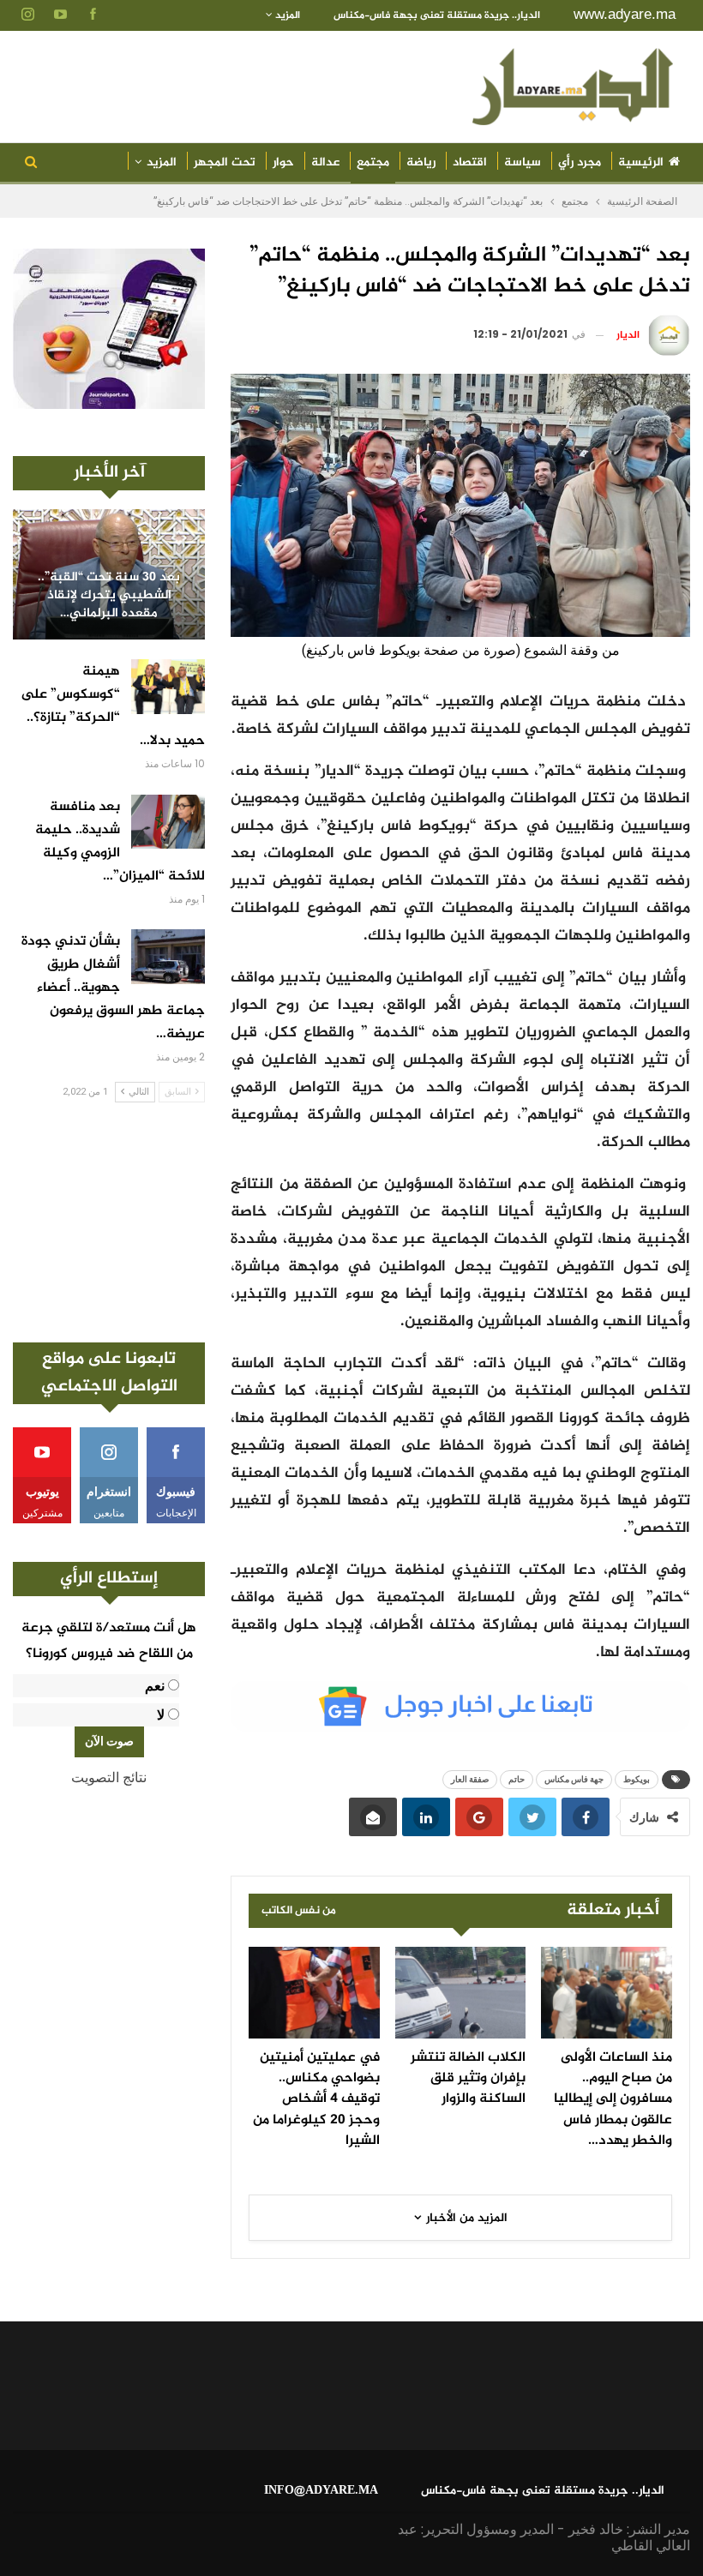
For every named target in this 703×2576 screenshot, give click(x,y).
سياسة (523, 162)
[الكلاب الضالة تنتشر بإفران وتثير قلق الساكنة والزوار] (461, 1993)
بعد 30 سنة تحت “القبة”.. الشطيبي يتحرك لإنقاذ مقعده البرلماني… (109, 596)
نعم (155, 1686)
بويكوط (637, 1779)
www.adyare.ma (625, 14)
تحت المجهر (225, 162)
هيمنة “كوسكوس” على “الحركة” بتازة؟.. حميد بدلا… (113, 706)
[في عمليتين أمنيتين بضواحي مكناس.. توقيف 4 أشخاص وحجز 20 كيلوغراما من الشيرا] (314, 1993)
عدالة (325, 162)
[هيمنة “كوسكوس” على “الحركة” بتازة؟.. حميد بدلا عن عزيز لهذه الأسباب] (168, 687)
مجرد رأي (580, 162)
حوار (283, 162)
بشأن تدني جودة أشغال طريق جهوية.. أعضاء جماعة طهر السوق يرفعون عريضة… (113, 988)
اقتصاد (470, 162)
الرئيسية (641, 162)
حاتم (517, 1779)
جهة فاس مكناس (574, 1779)
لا (161, 1715)
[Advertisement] (109, 1222)
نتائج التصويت (109, 1777)
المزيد (286, 15)
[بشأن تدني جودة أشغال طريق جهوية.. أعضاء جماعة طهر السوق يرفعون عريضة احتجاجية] (168, 957)
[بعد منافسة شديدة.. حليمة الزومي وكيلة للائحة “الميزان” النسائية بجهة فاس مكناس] (168, 822)
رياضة (421, 162)
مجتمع (373, 162)
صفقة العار (470, 1779)
